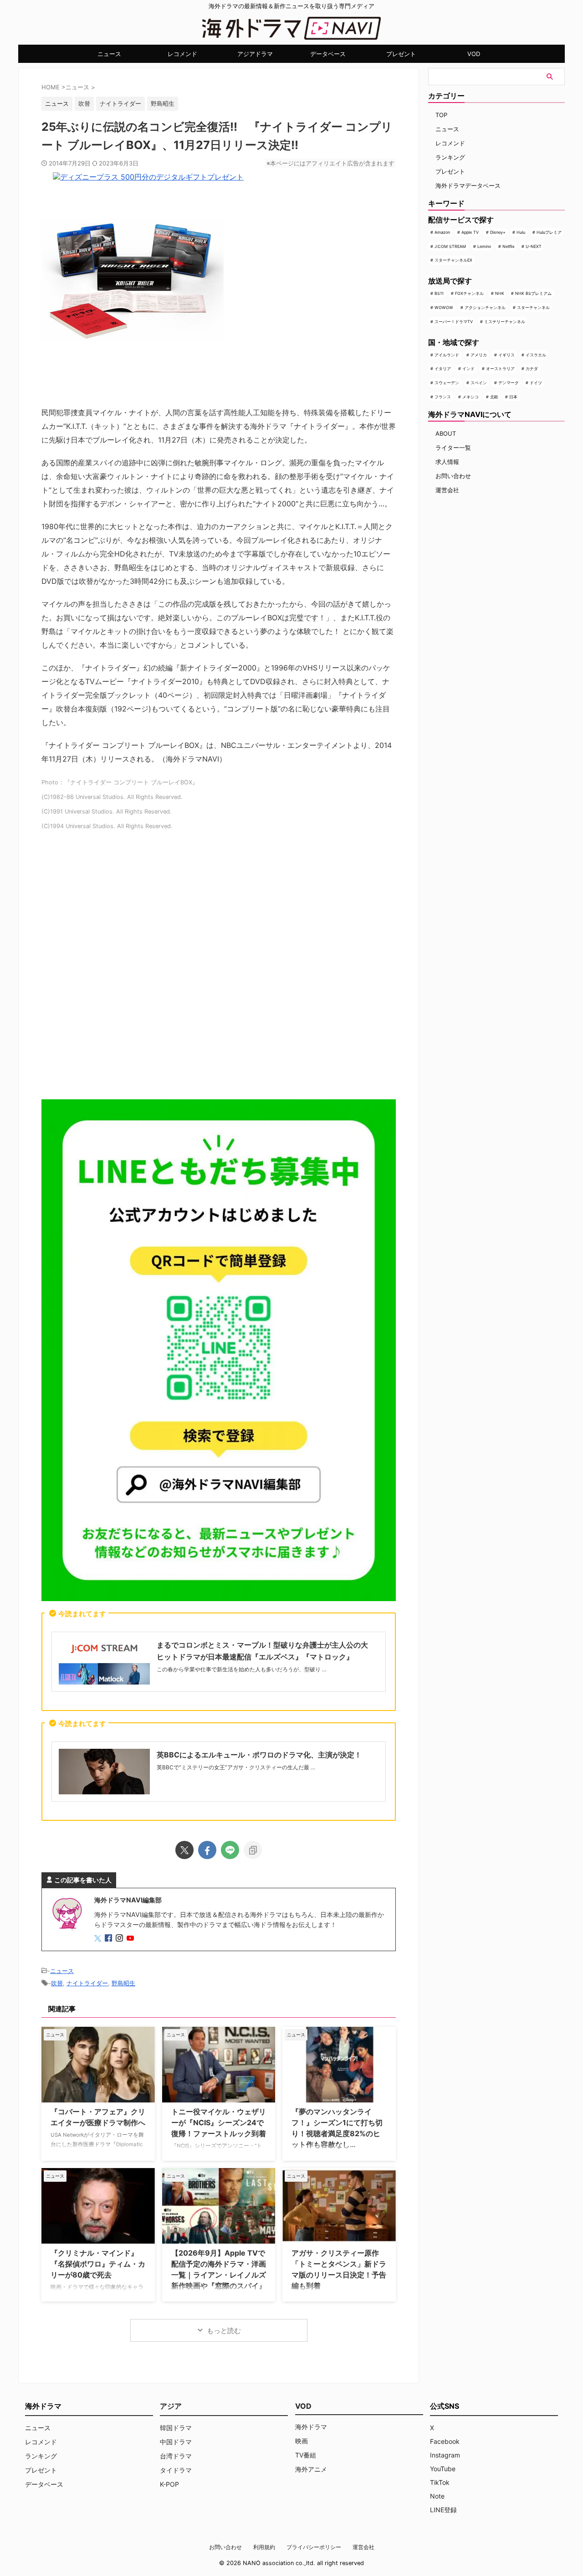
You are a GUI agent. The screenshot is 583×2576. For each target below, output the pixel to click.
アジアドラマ (255, 54)
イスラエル (536, 355)
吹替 (84, 103)
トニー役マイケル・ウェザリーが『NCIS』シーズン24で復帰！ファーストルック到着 (219, 2123)
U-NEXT (534, 246)
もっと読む (224, 2331)
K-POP (169, 2484)
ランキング (450, 157)
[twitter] (184, 1850)
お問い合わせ (453, 476)
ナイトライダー (120, 103)
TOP (441, 115)
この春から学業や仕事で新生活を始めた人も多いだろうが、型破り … (242, 1669)
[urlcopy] (253, 1850)
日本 (513, 397)
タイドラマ (176, 2470)
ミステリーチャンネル (505, 322)
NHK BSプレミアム (533, 293)
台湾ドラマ (176, 2456)
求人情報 (447, 462)
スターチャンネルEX (453, 260)
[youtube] (131, 1939)
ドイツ (536, 383)
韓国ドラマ (176, 2428)
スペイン (479, 383)
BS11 (439, 293)
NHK (500, 293)
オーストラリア (500, 368)
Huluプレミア (549, 232)
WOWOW (444, 307)
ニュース (109, 54)
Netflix (509, 246)
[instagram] (120, 1939)
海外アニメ (311, 2469)
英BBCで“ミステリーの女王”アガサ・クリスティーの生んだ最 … (236, 1767)
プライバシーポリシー (314, 2547)
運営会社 (447, 490)
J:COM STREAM (450, 246)
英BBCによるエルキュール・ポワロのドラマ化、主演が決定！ (259, 1755)
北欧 (494, 397)
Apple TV (470, 232)
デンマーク (509, 383)
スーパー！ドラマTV (454, 322)
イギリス (506, 355)
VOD (474, 54)
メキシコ (470, 397)
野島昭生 (163, 103)
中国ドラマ (176, 2442)
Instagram (445, 2455)
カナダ (532, 368)
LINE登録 (443, 2510)
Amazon (442, 232)
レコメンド (182, 54)
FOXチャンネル (469, 293)
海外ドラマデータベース (468, 185)
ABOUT (446, 433)
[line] (230, 1850)
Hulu (521, 232)
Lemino (484, 246)
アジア (171, 2406)
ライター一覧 (453, 448)
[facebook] (207, 1850)
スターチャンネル (533, 307)
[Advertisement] (219, 969)
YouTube (443, 2469)
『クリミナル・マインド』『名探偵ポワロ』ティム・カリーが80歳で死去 (98, 2264)
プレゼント (401, 54)
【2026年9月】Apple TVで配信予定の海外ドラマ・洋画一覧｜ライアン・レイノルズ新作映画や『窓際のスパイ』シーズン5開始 (219, 2275)
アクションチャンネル (485, 307)
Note (437, 2496)
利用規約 (264, 2547)
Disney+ (498, 232)
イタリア (443, 368)
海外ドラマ (311, 2427)
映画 (302, 2441)
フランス (443, 397)
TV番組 (306, 2455)
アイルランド (447, 355)
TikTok (440, 2482)
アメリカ (479, 355)
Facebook (445, 2441)
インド (468, 368)
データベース (328, 54)
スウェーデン (447, 383)
